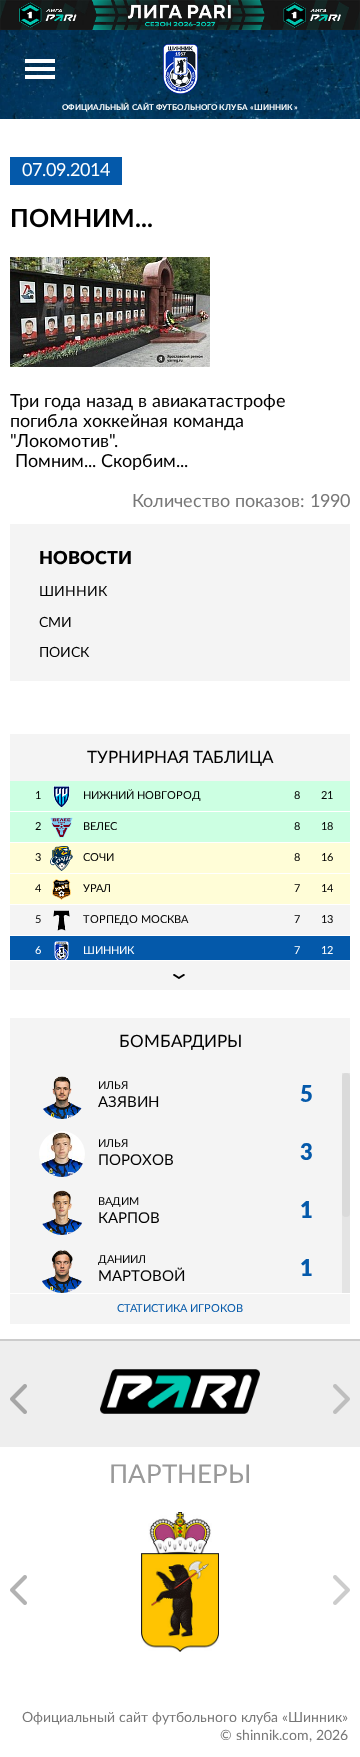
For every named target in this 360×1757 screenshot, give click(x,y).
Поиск (64, 653)
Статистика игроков (180, 1308)
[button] (18, 1399)
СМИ (55, 623)
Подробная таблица (180, 975)
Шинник (73, 592)
